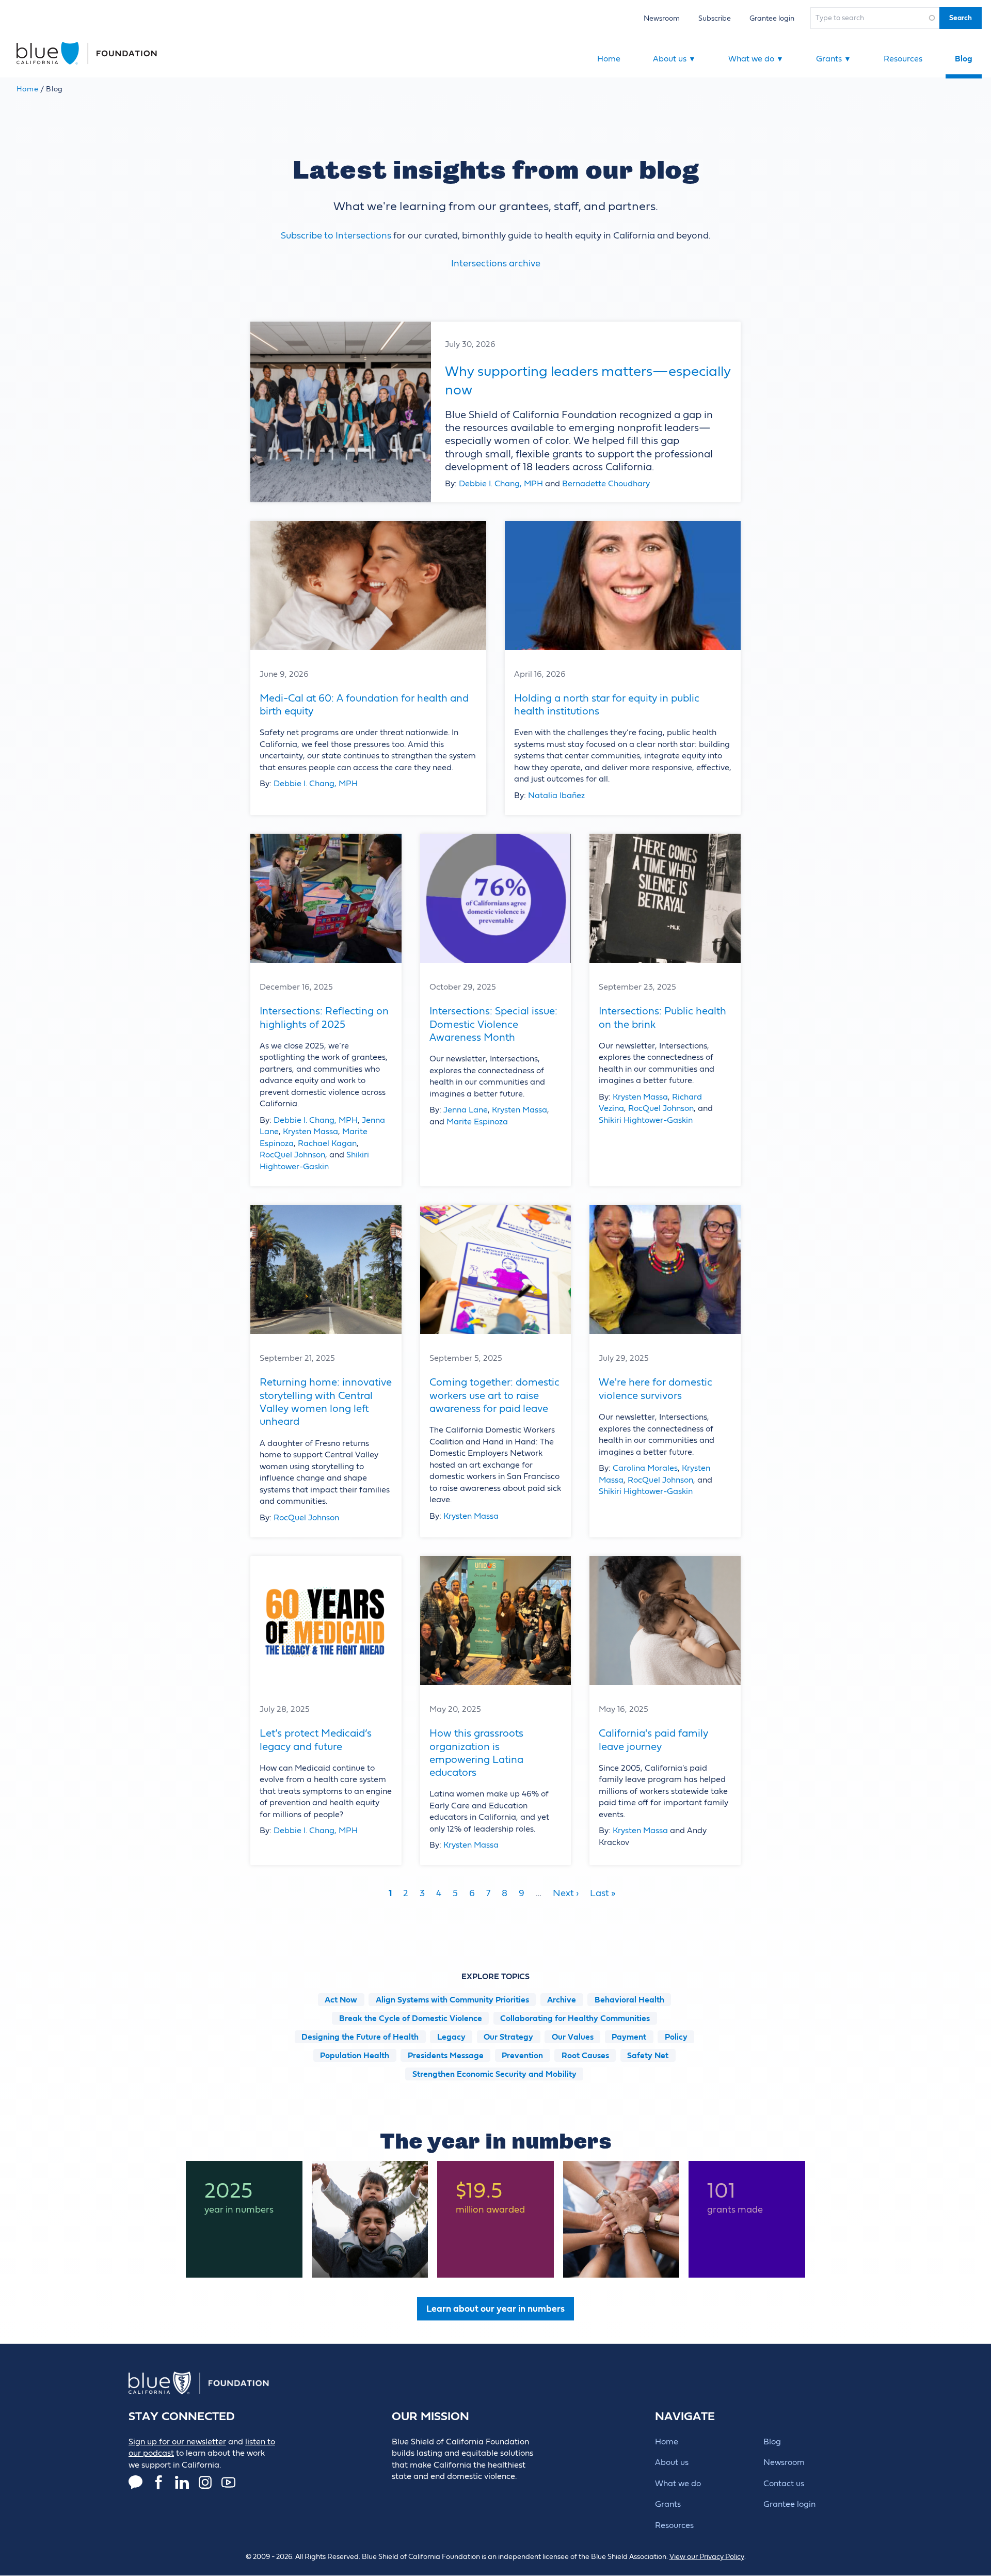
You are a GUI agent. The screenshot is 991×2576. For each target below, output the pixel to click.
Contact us (784, 2484)
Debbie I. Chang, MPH (501, 484)
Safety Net (648, 2056)
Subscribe (715, 18)
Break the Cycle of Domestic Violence (411, 2018)
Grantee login (772, 18)
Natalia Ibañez (556, 796)
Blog (964, 59)
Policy (676, 2037)
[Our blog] (135, 2482)
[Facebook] (159, 2482)
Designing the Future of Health (360, 2037)
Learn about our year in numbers (495, 2309)
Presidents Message (446, 2056)
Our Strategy (508, 2037)
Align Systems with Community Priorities (452, 2000)
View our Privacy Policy (707, 2557)
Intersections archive (496, 264)
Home (609, 59)
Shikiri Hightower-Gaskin (646, 1120)
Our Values (573, 2037)
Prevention (522, 2056)
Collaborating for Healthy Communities (575, 2018)
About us (674, 59)
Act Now (341, 2000)
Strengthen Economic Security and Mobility (494, 2074)
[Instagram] (205, 2482)
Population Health (355, 2056)
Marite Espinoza (477, 1122)
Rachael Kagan (327, 1143)
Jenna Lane (466, 1110)
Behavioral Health (629, 2000)
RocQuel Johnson (292, 1155)
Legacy (451, 2037)
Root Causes (585, 2056)
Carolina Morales (645, 1468)
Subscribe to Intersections (336, 236)
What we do (756, 59)
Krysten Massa (310, 1132)
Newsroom (662, 18)
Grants (834, 59)
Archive (562, 2000)
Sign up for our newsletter (177, 2442)
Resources (903, 59)
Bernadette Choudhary (606, 484)
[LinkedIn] (182, 2482)
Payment (629, 2037)
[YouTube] (228, 2482)
